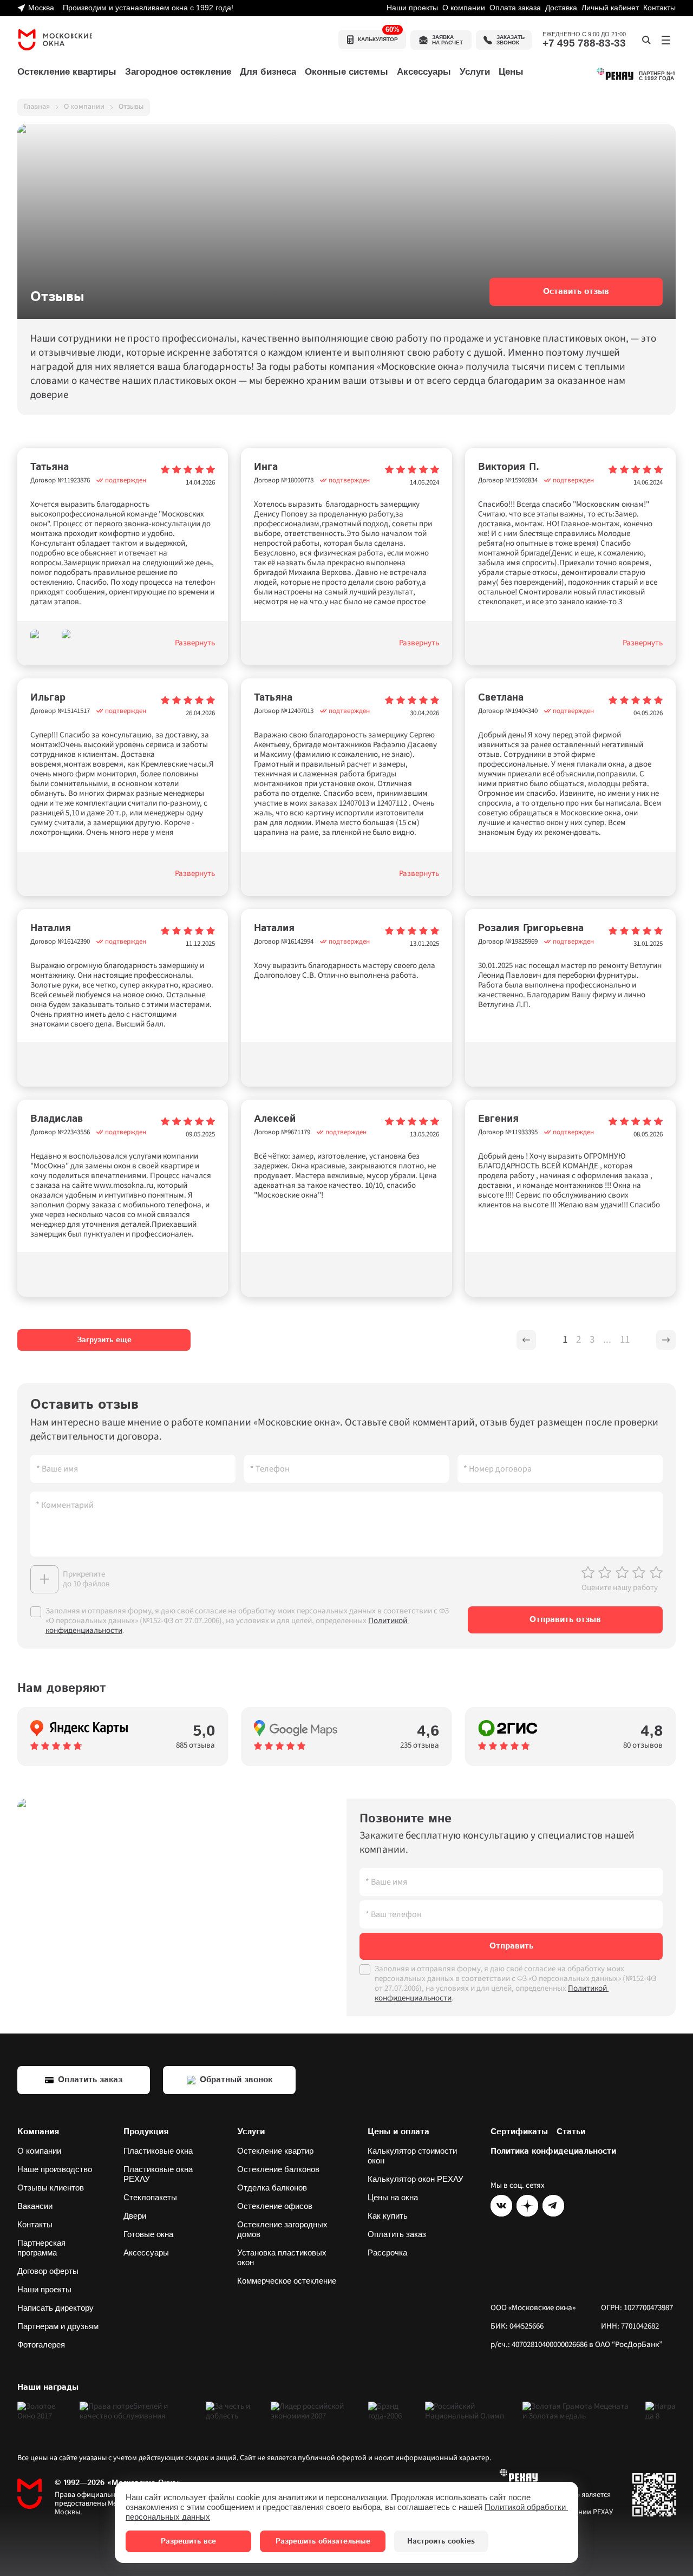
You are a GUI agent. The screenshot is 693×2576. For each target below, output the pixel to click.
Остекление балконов (278, 2169)
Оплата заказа (515, 8)
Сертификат (654, 2495)
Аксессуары (146, 2253)
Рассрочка (387, 2253)
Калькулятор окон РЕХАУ (416, 2179)
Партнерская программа (43, 2248)
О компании (464, 8)
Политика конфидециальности (553, 2152)
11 (625, 1340)
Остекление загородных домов (283, 2229)
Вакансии (35, 2206)
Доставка (561, 8)
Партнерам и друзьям (58, 2326)
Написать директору (55, 2308)
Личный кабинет (610, 8)
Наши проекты (412, 8)
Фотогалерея (41, 2345)
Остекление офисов (275, 2206)
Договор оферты (48, 2271)
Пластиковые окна (158, 2151)
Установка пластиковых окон (283, 2257)
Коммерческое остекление (287, 2281)
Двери (135, 2216)
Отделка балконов (272, 2188)
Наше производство (55, 2169)
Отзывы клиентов (51, 2188)
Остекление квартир (275, 2151)
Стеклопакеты (150, 2197)
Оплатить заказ (397, 2234)
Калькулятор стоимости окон (413, 2156)
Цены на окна (393, 2197)
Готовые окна (148, 2234)
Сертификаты (519, 2132)
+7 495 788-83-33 (584, 43)
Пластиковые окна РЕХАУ (159, 2174)
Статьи (571, 2132)
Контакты (659, 8)
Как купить (388, 2216)
